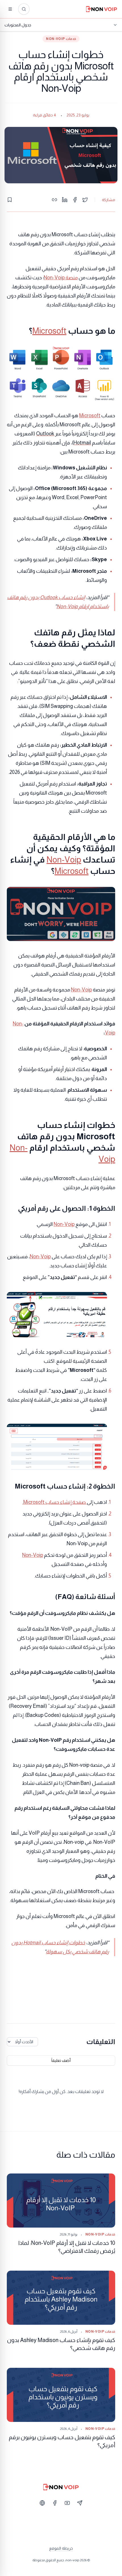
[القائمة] (10, 9)
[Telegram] (80, 2503)
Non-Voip (64, 860)
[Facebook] (55, 2503)
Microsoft (49, 331)
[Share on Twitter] (85, 200)
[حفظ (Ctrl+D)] (10, 200)
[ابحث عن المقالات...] (24, 9)
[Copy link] (54, 200)
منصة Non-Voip (61, 278)
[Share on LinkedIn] (65, 200)
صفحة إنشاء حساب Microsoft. (55, 1502)
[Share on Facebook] (75, 200)
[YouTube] (67, 2503)
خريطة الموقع (61, 2548)
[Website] (42, 2503)
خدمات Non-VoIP (61, 39)
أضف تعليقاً (61, 2060)
